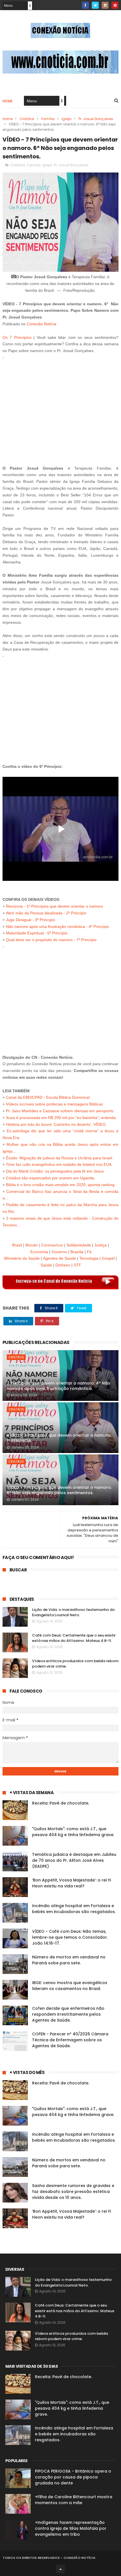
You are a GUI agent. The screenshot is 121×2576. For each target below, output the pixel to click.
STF (78, 1265)
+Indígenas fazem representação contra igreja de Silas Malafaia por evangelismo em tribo (71, 2528)
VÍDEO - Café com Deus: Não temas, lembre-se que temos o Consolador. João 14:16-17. (70, 1937)
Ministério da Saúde (22, 1258)
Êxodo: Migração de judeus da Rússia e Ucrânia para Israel (59, 1158)
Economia (39, 1252)
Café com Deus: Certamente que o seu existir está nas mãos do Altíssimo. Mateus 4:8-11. (74, 1638)
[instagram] (105, 5)
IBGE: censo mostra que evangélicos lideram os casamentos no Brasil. (70, 1986)
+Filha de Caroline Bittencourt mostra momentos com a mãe (74, 2500)
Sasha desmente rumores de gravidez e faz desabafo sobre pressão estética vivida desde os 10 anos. (73, 2192)
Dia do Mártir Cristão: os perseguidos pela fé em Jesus (55, 1171)
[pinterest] (115, 5)
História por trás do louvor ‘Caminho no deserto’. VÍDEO (56, 1124)
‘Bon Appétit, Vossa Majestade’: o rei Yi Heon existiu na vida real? (71, 1883)
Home (8, 101)
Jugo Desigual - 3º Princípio (31, 920)
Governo (59, 1252)
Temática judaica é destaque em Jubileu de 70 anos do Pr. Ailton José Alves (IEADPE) (74, 1860)
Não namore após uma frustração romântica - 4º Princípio (57, 927)
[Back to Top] (60, 2569)
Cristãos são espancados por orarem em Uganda (50, 1178)
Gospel (108, 1258)
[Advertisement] (61, 410)
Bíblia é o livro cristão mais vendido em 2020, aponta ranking (60, 1185)
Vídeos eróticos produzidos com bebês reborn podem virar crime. (71, 2336)
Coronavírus (52, 1245)
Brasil (17, 1245)
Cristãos (27, 119)
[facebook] (85, 5)
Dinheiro (63, 1265)
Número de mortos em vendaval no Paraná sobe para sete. (69, 1960)
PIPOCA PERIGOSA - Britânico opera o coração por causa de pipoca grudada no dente (73, 2477)
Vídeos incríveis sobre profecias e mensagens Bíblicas (54, 1104)
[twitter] (95, 5)
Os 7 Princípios (17, 337)
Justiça (100, 1245)
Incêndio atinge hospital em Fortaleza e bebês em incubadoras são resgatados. (74, 1909)
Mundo (32, 1245)
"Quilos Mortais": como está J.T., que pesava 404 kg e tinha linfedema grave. (73, 1832)
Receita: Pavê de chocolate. (61, 1803)
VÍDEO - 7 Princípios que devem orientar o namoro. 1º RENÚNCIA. (59, 1438)
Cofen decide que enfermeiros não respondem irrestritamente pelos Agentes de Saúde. (68, 2014)
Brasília (77, 1252)
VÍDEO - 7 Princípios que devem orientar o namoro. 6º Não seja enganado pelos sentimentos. (59, 1490)
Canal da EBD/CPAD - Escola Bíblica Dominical (48, 1097)
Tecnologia (89, 1258)
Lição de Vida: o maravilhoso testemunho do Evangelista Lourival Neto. (73, 1612)
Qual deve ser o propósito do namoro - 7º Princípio (51, 940)
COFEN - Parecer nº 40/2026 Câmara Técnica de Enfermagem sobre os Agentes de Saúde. (70, 2040)
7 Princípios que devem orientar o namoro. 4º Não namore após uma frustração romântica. (59, 1386)
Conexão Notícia (42, 324)
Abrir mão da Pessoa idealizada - (36, 913)
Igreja (67, 119)
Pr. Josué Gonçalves (96, 119)
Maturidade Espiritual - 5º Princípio (37, 933)
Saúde (46, 1265)
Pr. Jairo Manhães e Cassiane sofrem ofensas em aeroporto (60, 1111)
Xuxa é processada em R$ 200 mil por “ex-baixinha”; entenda (61, 1118)
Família (48, 119)
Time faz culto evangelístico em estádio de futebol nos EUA (59, 1164)
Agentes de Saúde (60, 1258)
